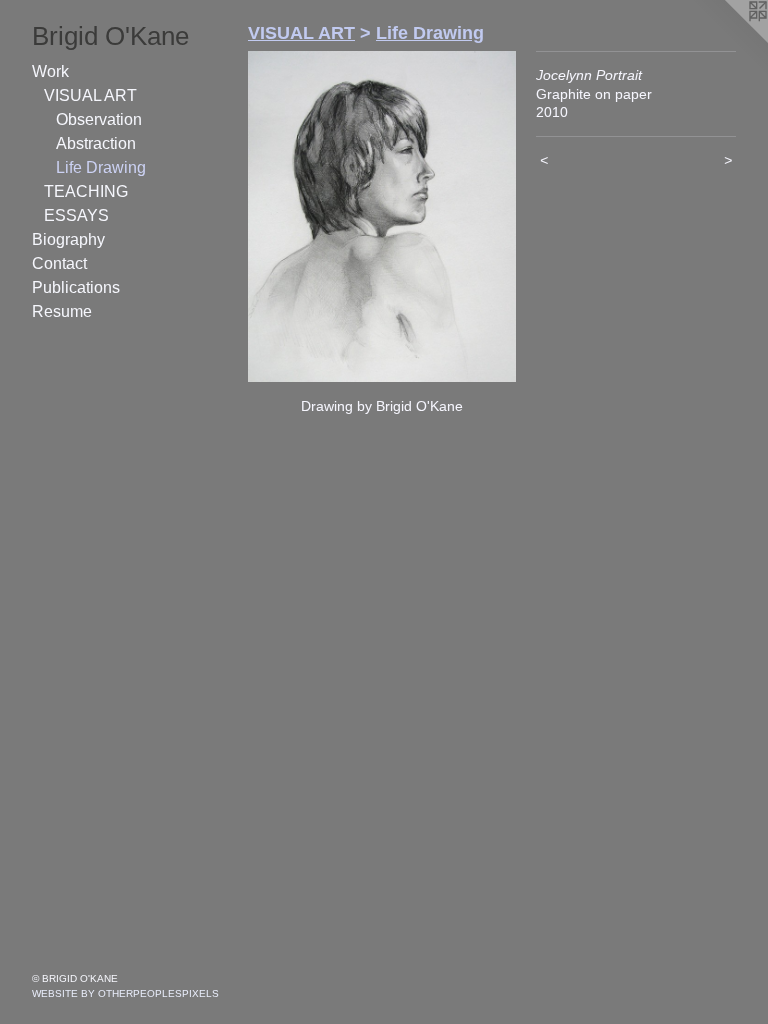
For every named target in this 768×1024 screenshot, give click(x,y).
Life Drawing (101, 167)
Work (50, 71)
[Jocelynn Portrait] (382, 216)
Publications (76, 287)
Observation (99, 119)
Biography (68, 239)
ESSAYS (76, 215)
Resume (62, 311)
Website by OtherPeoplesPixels (125, 993)
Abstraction (96, 143)
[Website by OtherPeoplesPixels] (728, 40)
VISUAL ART (90, 95)
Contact (59, 263)
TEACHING (86, 191)
